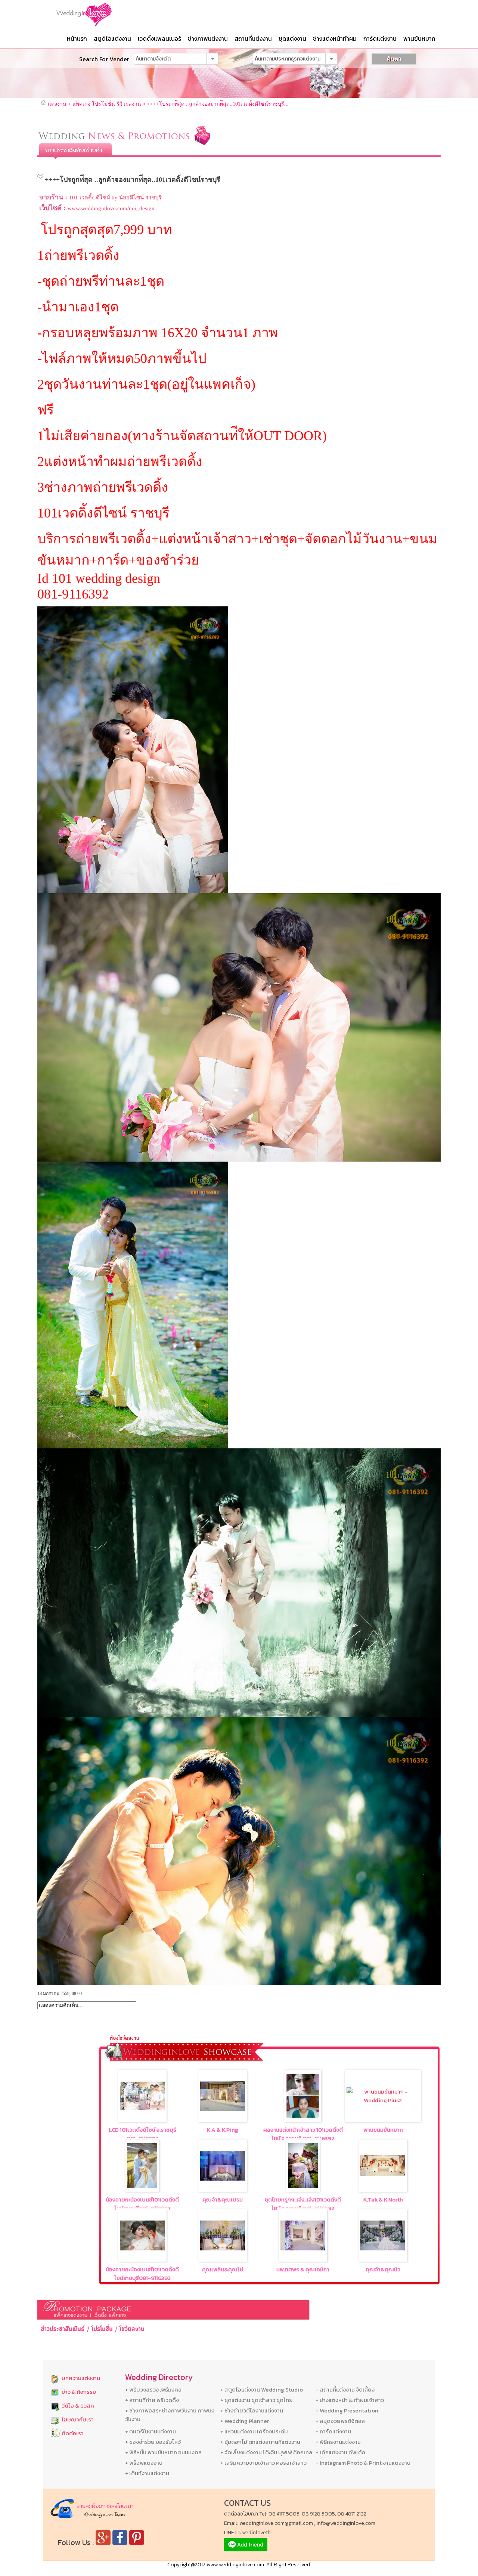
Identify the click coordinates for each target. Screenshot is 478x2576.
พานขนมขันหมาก (383, 2130)
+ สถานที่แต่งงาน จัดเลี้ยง (345, 2389)
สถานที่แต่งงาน (253, 38)
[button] (212, 59)
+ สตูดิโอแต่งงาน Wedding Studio (262, 2389)
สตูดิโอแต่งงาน (112, 38)
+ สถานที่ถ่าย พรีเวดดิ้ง (152, 2400)
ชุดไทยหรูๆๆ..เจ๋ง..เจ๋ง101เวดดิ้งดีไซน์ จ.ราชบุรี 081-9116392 (303, 2204)
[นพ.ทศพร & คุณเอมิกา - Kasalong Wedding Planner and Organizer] (303, 2248)
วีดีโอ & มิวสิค (78, 2406)
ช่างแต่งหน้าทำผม (335, 38)
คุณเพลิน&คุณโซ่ (223, 2269)
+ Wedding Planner (245, 2421)
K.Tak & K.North (383, 2199)
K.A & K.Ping (223, 2130)
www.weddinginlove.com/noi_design (111, 208)
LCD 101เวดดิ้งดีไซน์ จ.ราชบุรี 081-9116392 (142, 2134)
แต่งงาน (57, 104)
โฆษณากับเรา (78, 2419)
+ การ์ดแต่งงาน (333, 2431)
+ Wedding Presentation (347, 2410)
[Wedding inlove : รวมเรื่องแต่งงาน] (99, 15)
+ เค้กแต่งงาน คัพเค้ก (340, 2452)
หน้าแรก (77, 38)
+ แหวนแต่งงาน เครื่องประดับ (254, 2431)
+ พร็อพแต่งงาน (144, 2463)
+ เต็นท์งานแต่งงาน (147, 2473)
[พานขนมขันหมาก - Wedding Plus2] (383, 2100)
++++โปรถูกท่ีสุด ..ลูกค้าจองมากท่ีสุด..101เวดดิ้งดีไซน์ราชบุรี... (218, 104)
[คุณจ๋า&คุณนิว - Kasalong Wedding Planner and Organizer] (383, 2248)
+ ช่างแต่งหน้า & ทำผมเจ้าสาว (350, 2400)
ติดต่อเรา (73, 2433)
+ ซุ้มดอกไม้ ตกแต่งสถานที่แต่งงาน (260, 2442)
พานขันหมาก (419, 38)
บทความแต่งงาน (81, 2378)
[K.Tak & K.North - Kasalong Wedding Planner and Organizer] (383, 2174)
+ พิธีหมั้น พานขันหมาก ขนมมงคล (163, 2452)
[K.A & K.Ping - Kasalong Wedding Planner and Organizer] (223, 2109)
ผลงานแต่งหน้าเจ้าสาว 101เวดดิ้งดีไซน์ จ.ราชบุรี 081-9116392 (303, 2134)
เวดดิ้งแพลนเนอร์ (159, 38)
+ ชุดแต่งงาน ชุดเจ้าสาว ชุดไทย (257, 2400)
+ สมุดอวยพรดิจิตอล (340, 2421)
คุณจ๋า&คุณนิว (383, 2269)
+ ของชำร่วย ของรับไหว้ (153, 2442)
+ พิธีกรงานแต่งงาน (338, 2442)
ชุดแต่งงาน (292, 38)
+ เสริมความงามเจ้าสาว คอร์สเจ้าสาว (263, 2463)
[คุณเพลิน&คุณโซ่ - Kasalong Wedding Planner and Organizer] (223, 2248)
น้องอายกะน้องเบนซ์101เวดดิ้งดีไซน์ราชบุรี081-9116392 (142, 2204)
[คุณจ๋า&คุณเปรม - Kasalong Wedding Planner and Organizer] (223, 2179)
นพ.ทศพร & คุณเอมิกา (303, 2269)
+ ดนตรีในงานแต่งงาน (150, 2431)
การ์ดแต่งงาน (380, 38)
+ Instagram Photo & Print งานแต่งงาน (363, 2463)
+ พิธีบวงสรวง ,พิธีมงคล (153, 2389)
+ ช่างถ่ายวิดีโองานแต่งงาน (252, 2410)
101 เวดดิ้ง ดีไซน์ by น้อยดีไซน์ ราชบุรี (115, 198)
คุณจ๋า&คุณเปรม (223, 2199)
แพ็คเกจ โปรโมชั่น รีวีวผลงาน (107, 104)
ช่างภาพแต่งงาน (208, 38)
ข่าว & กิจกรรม (79, 2392)
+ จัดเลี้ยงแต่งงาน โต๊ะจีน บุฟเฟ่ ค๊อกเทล (266, 2452)
